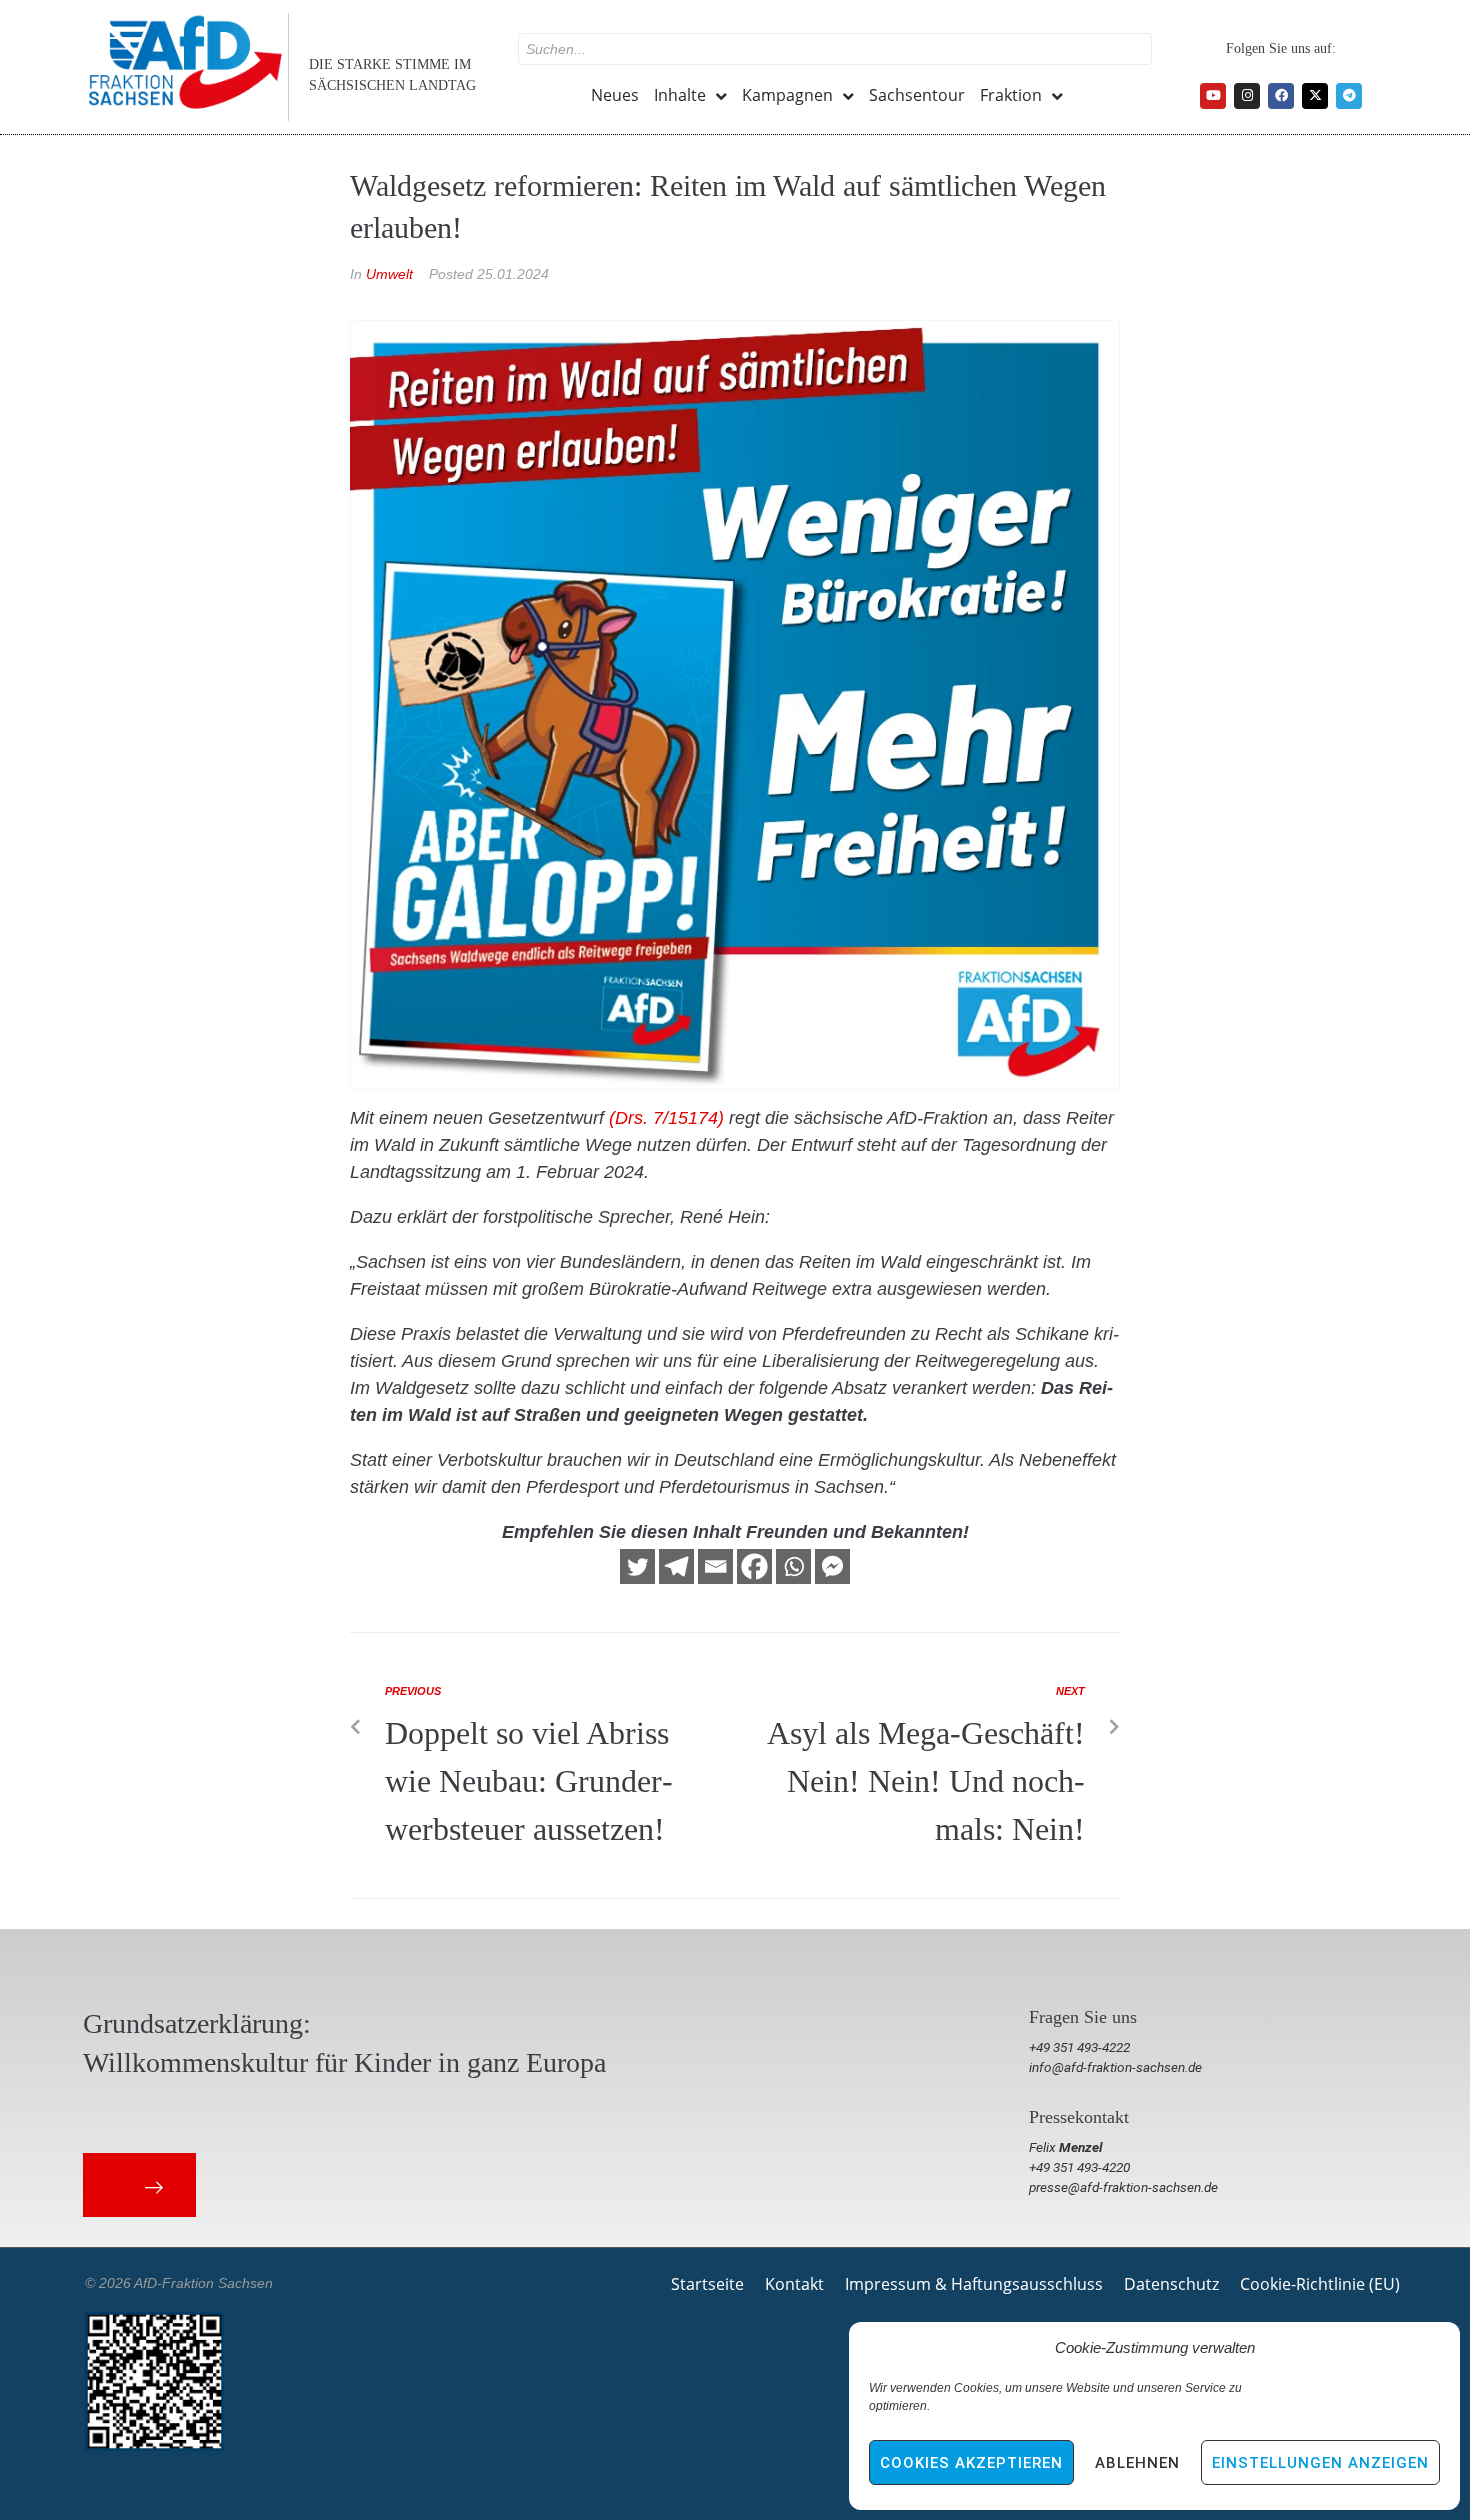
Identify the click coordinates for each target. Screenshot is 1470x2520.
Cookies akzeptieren (971, 2463)
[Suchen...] (835, 49)
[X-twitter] (1315, 96)
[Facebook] (1281, 96)
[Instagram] (1247, 96)
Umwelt (389, 274)
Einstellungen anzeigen (1320, 2463)
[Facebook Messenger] (832, 1566)
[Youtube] (1213, 96)
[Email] (715, 1566)
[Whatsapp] (793, 1566)
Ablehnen (1137, 2463)
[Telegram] (1349, 96)
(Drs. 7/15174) (666, 1118)
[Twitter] (637, 1566)
